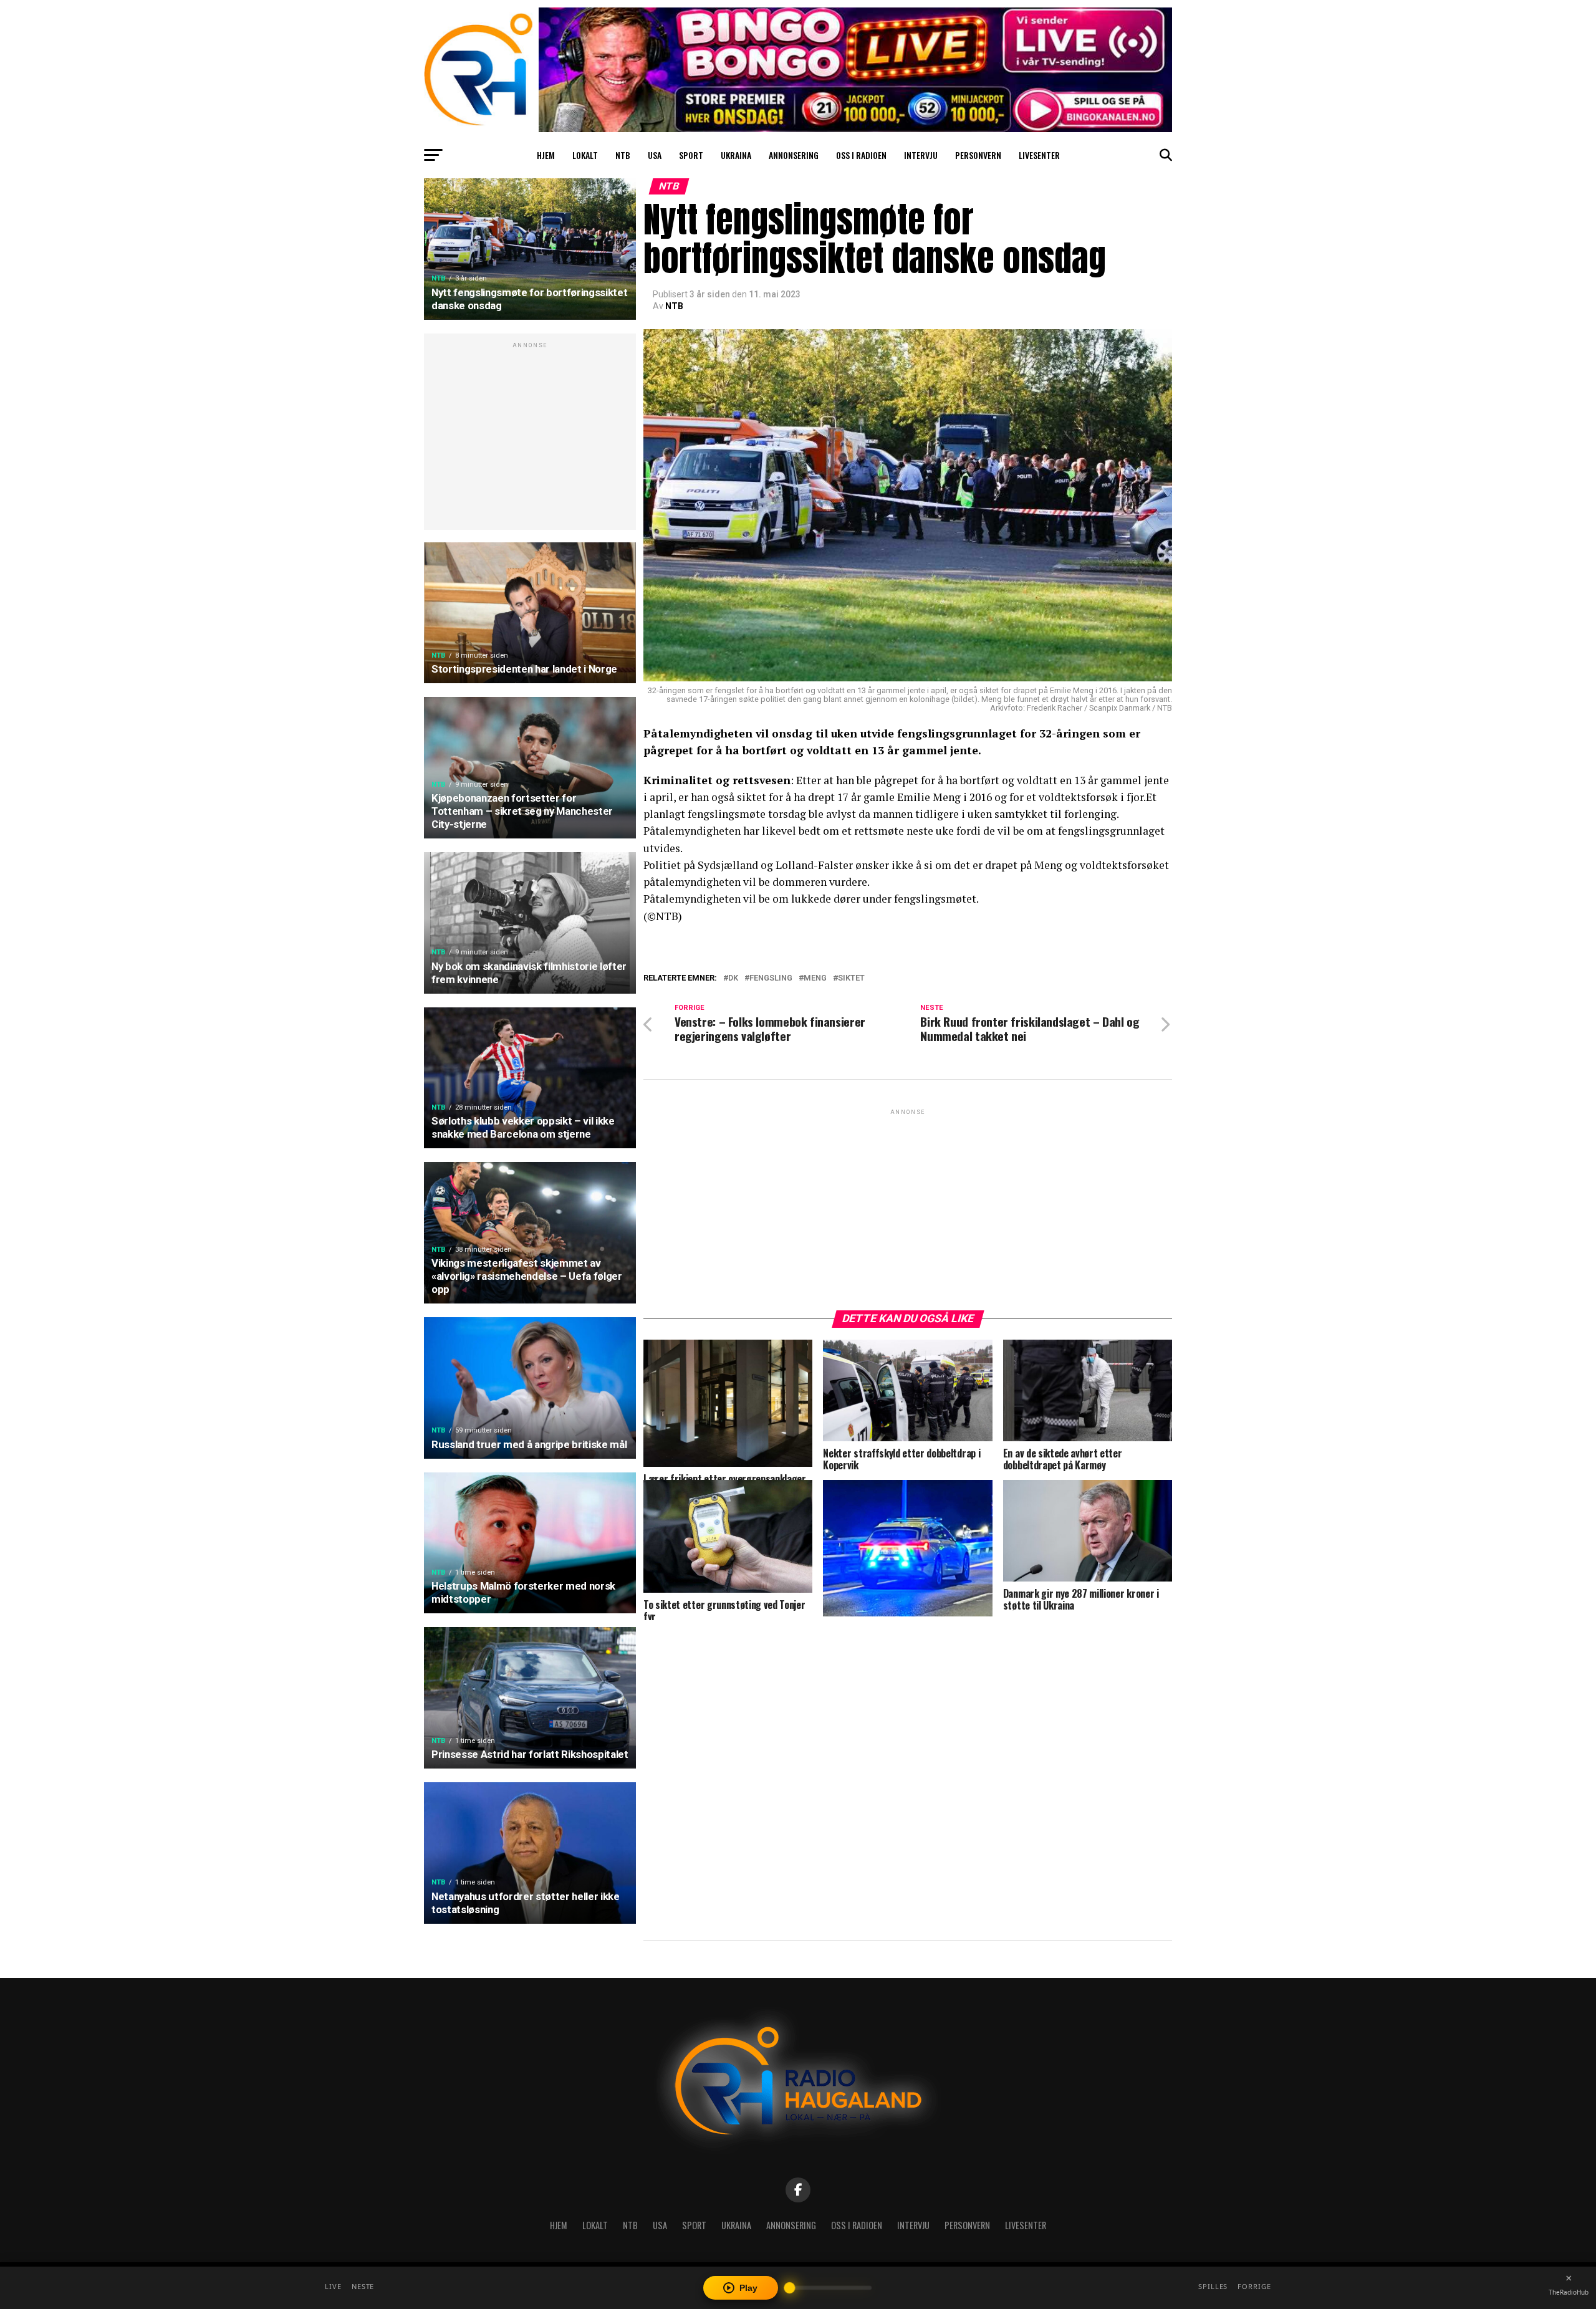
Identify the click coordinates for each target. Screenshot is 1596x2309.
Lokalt (585, 155)
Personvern (978, 155)
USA (655, 155)
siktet (851, 978)
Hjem (546, 155)
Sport (691, 155)
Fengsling (771, 978)
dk (733, 978)
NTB (623, 155)
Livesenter (1039, 155)
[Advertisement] (530, 438)
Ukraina (736, 155)
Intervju (921, 155)
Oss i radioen (861, 155)
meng (815, 978)
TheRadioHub (1569, 2292)
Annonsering (794, 155)
